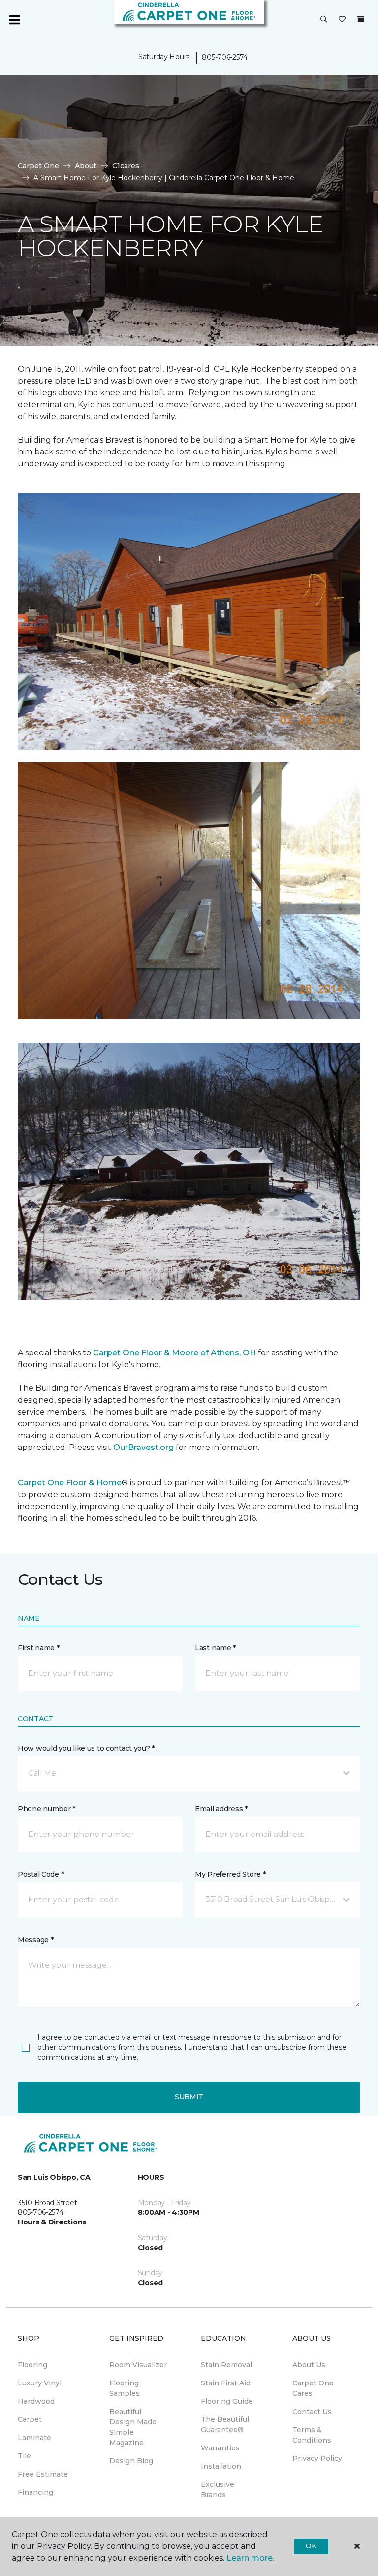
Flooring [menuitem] (32, 2365)
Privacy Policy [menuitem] (317, 2458)
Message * (35, 1940)
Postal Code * (41, 1874)
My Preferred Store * (230, 1874)
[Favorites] (342, 20)
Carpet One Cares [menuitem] (313, 2388)
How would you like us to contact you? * (86, 1748)
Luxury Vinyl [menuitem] (40, 2383)
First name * (39, 1648)
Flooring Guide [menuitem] (227, 2401)
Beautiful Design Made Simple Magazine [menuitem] (133, 2427)
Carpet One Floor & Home (70, 1483)
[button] (324, 20)
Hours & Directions (52, 2222)
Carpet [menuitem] (30, 2419)
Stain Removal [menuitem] (226, 2365)
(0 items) (361, 19)
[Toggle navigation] (14, 20)
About (86, 166)
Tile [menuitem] (24, 2456)
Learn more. (250, 2558)
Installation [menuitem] (221, 2466)
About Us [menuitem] (309, 2365)
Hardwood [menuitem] (36, 2401)
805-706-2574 (225, 57)
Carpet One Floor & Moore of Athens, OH (174, 1353)
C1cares (126, 166)
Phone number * (47, 1809)
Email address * (221, 1809)
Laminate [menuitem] (34, 2438)
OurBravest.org (143, 1447)
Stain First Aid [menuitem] (226, 2383)
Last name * (215, 1648)
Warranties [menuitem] (220, 2448)
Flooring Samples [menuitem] (125, 2388)
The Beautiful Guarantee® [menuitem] (225, 2425)
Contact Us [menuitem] (312, 2412)
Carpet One (38, 166)
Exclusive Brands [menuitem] (218, 2490)
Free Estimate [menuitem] (43, 2474)
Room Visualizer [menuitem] (138, 2365)
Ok (311, 2546)
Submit (189, 2097)
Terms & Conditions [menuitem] (312, 2435)
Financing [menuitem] (35, 2492)
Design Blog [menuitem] (131, 2461)
